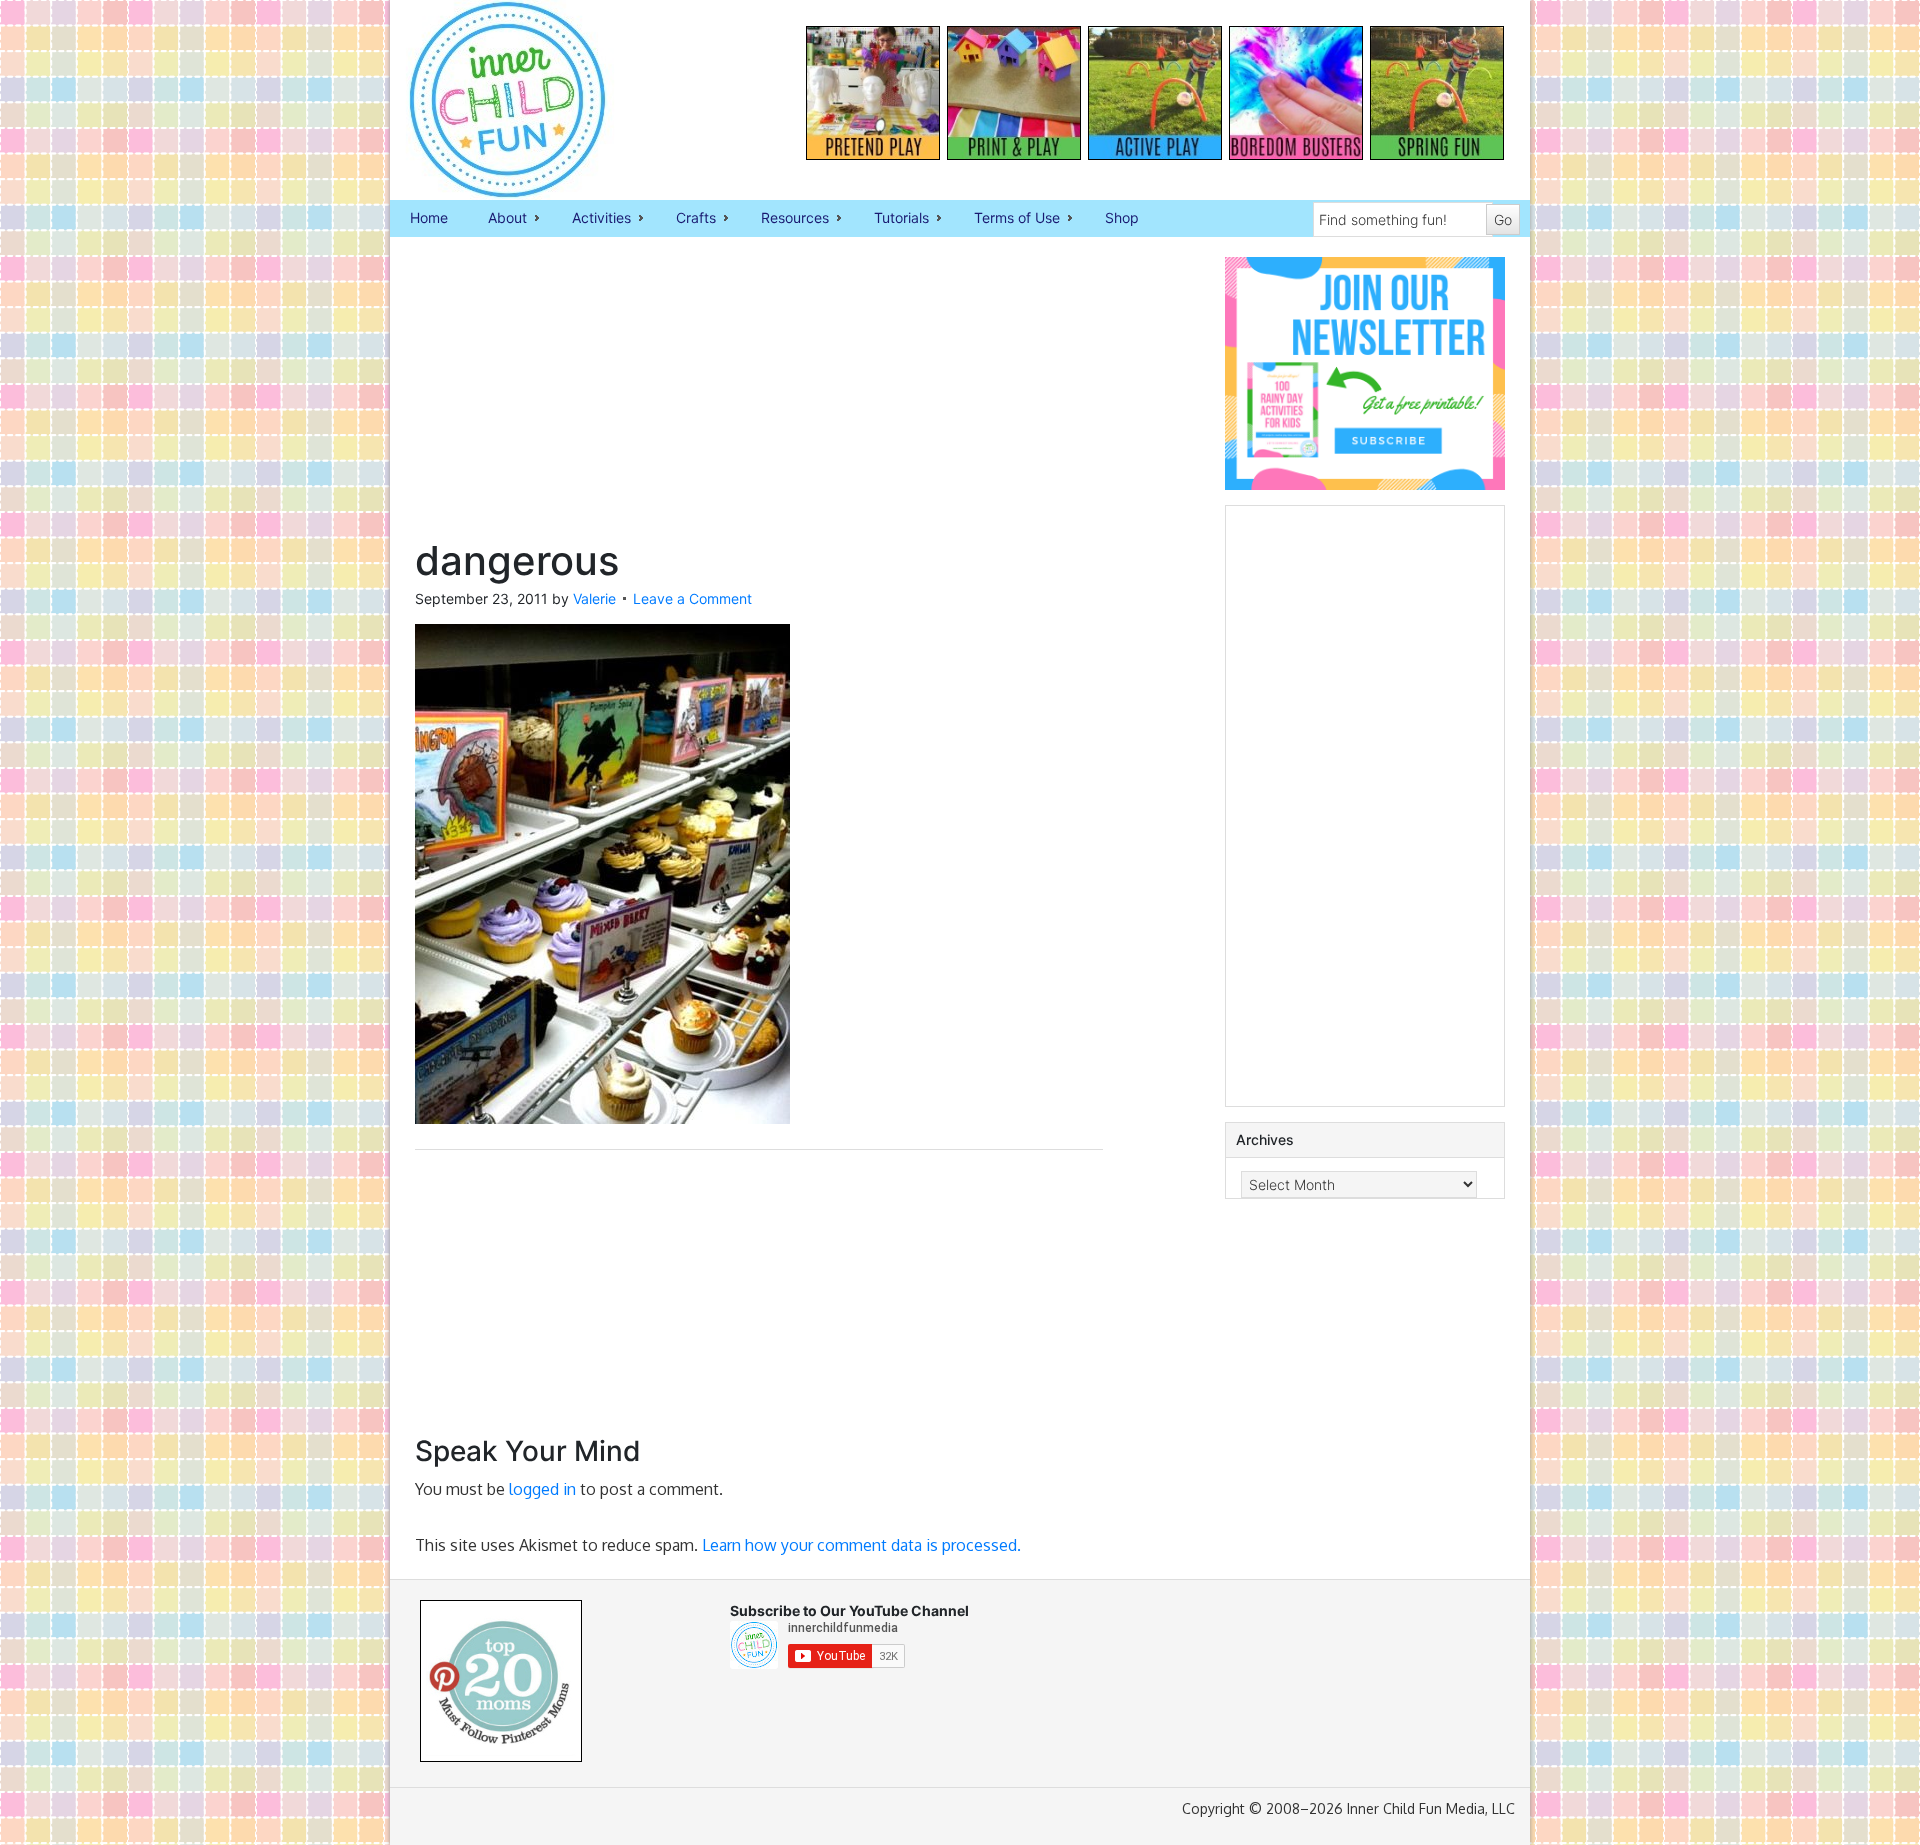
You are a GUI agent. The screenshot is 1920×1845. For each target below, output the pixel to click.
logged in (542, 1489)
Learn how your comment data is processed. (861, 1545)
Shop (1122, 217)
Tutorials (891, 219)
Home (429, 217)
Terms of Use (1007, 219)
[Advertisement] (759, 397)
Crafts (686, 219)
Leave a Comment (692, 598)
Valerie (594, 598)
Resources (785, 219)
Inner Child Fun (490, 100)
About (497, 219)
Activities (591, 219)
